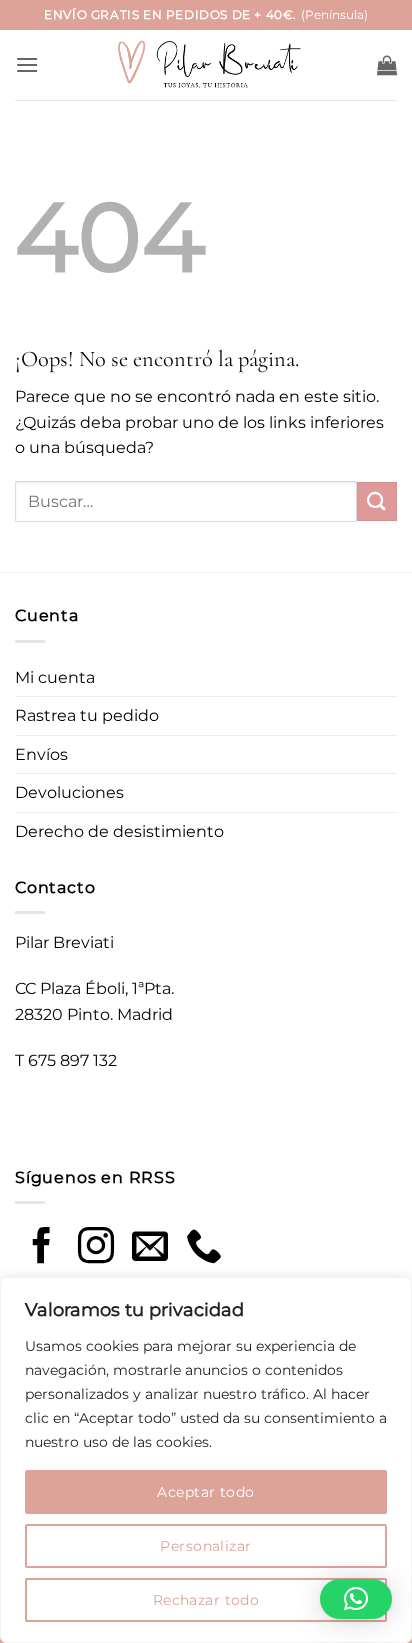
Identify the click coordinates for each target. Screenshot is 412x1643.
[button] (27, 64)
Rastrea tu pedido (87, 715)
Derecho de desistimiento (119, 831)
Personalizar (205, 1546)
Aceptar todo (205, 1492)
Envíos (41, 754)
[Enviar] (377, 501)
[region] (206, 1460)
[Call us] (204, 1248)
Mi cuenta (55, 677)
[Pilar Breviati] (206, 65)
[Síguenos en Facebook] (42, 1248)
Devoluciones (69, 792)
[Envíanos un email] (150, 1248)
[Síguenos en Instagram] (96, 1248)
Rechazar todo (206, 1600)
